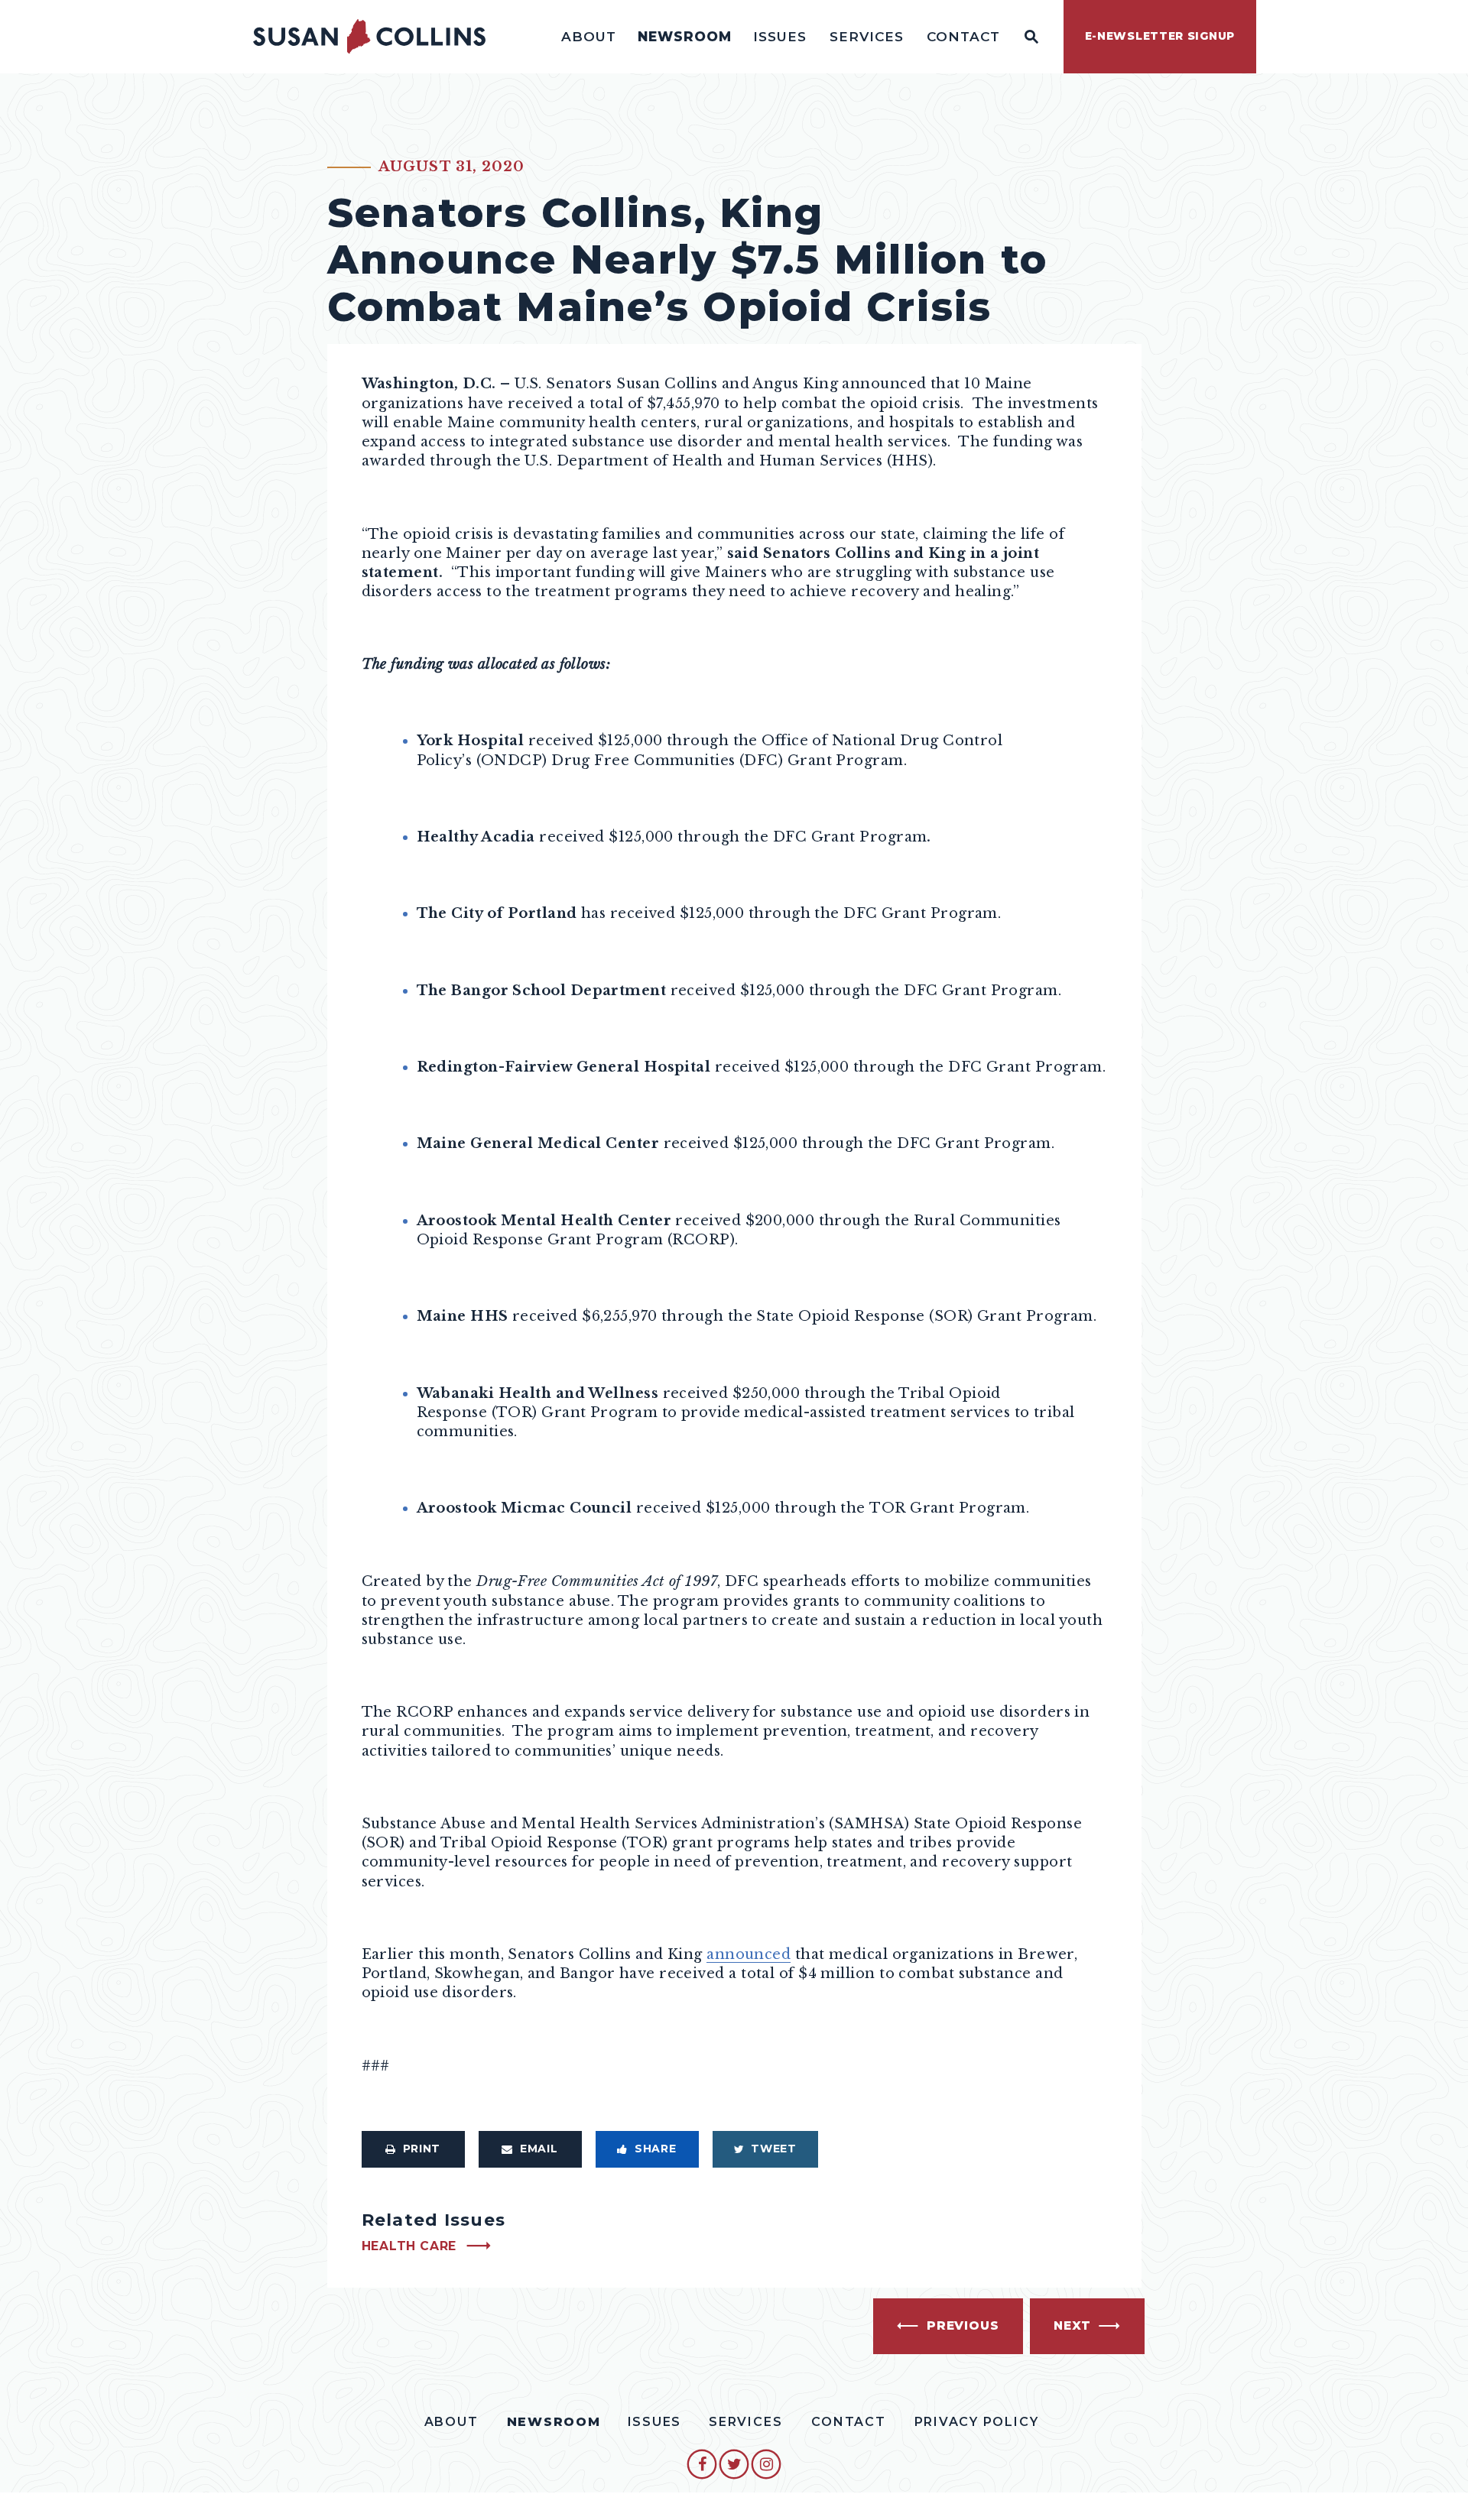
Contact (963, 36)
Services (867, 36)
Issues (780, 36)
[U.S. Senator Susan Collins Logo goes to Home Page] (369, 37)
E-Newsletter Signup (1160, 36)
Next (1072, 2325)
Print (422, 2149)
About (589, 36)
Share (656, 2149)
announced (749, 1954)
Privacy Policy (977, 2422)
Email (539, 2149)
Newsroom (685, 36)
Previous (963, 2325)
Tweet (774, 2149)
